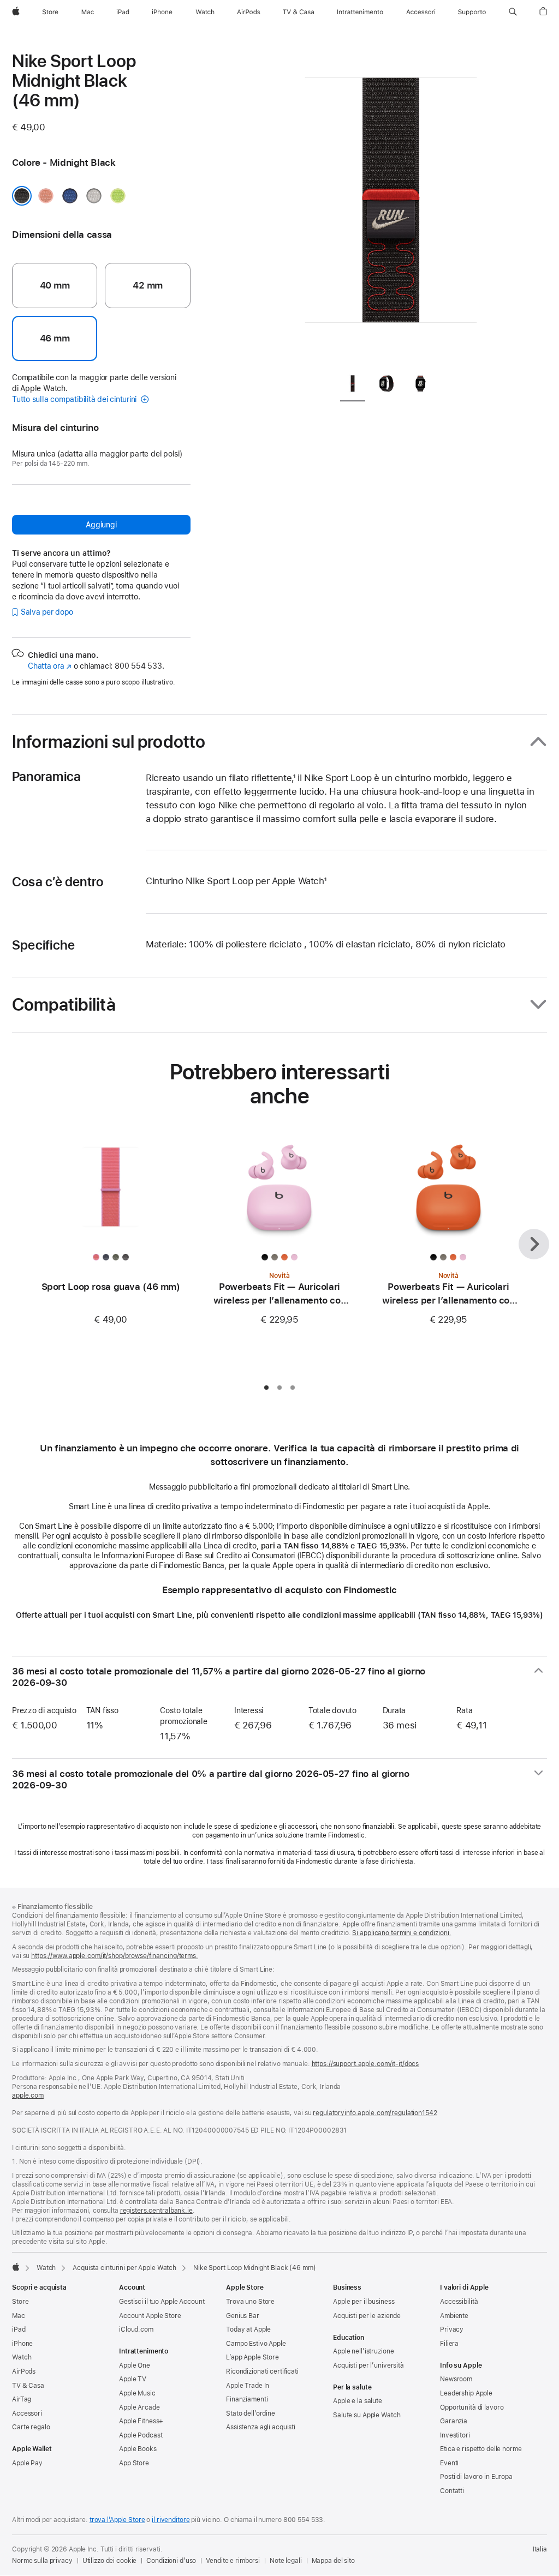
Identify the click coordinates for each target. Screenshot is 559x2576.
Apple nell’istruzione (363, 2351)
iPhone (22, 2344)
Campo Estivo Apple (256, 2344)
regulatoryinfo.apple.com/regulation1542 (375, 2113)
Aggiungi (101, 525)
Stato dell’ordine (251, 2413)
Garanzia (454, 2421)
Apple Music (137, 2393)
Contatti (452, 2491)
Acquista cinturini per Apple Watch (124, 2268)
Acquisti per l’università (368, 2365)
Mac (19, 2316)
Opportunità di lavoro (472, 2407)
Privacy (452, 2329)
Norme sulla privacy (42, 2561)
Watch (46, 2268)
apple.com (28, 2095)
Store (20, 2302)
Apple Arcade (139, 2407)
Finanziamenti (247, 2399)
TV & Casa (28, 2386)
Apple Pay (27, 2463)
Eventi (449, 2463)
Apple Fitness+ (141, 2421)
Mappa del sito (333, 2561)
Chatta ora (50, 666)
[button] (513, 12)
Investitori (455, 2435)
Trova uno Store (250, 2302)
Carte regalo (31, 2427)
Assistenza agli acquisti (261, 2427)
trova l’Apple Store (117, 2520)
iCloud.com (136, 2329)
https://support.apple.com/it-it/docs (365, 2064)
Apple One (135, 2365)
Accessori (27, 2413)
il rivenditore (171, 2520)
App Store (134, 2463)
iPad (19, 2329)
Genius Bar (243, 2316)
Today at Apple (248, 2329)
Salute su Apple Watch (367, 2415)
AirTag (22, 2399)
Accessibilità (459, 2302)
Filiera (449, 2344)
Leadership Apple (466, 2393)
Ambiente (454, 2316)
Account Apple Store (150, 2316)
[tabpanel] (391, 207)
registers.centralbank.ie (156, 2211)
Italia (540, 2549)
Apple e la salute (358, 2401)
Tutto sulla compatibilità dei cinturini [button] (75, 399)
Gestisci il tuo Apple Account (162, 2302)
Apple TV (133, 2379)
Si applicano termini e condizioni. (402, 1933)
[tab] (353, 386)
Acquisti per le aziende (367, 2316)
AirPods (24, 2371)
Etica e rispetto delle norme (481, 2449)
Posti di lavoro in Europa (476, 2477)
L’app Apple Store (252, 2357)
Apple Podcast (141, 2435)
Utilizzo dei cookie (110, 2561)
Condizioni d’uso (171, 2561)
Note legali (286, 2561)
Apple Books (138, 2449)
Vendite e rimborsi (233, 2561)
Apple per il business (364, 2302)
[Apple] (16, 2267)
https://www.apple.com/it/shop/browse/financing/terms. (115, 1956)
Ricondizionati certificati (262, 2371)
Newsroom (456, 2379)
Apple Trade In (248, 2386)
